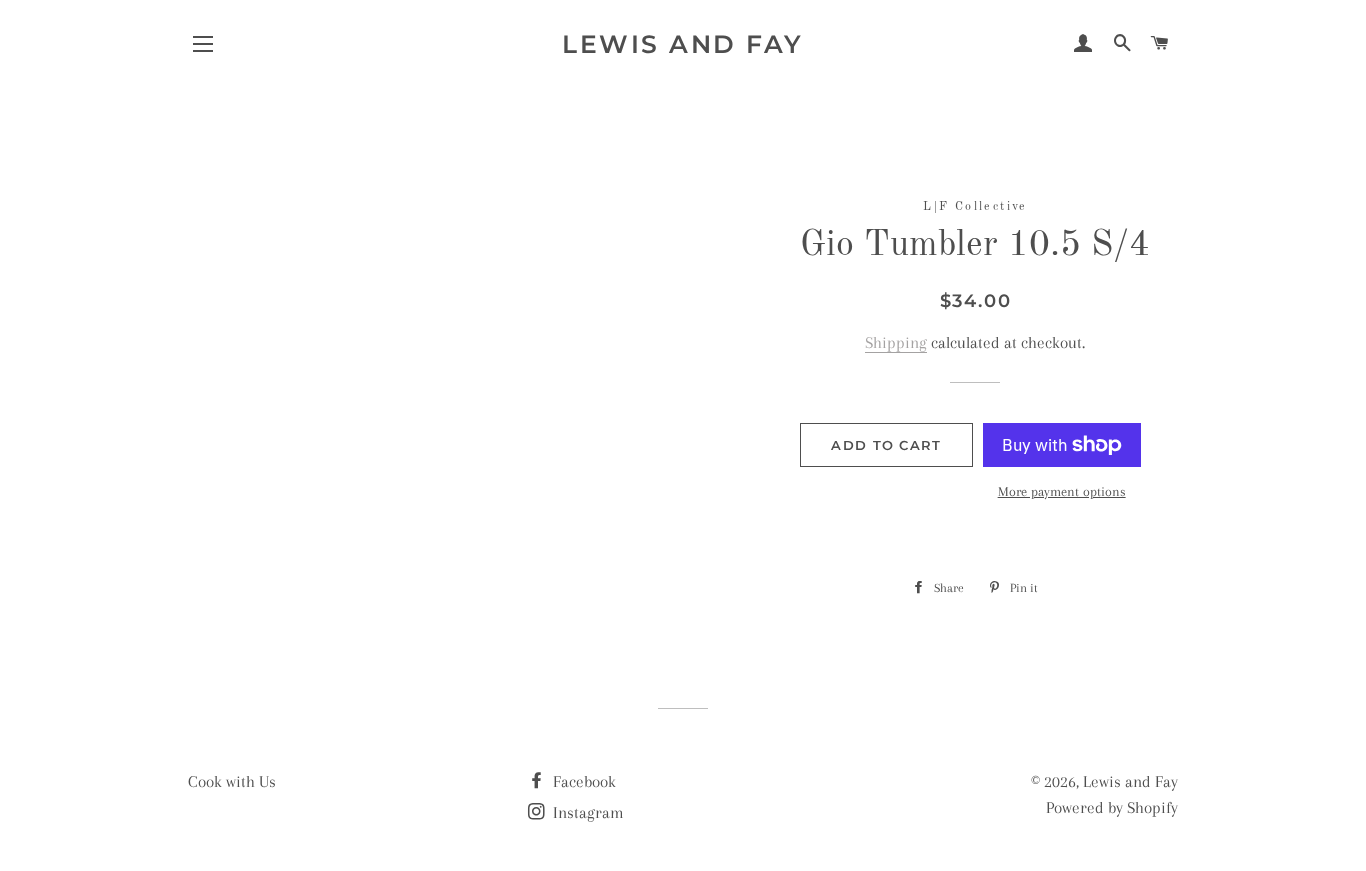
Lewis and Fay (683, 44)
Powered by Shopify (1112, 807)
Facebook (582, 781)
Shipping (896, 342)
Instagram (586, 812)
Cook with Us (232, 781)
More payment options (1062, 491)
